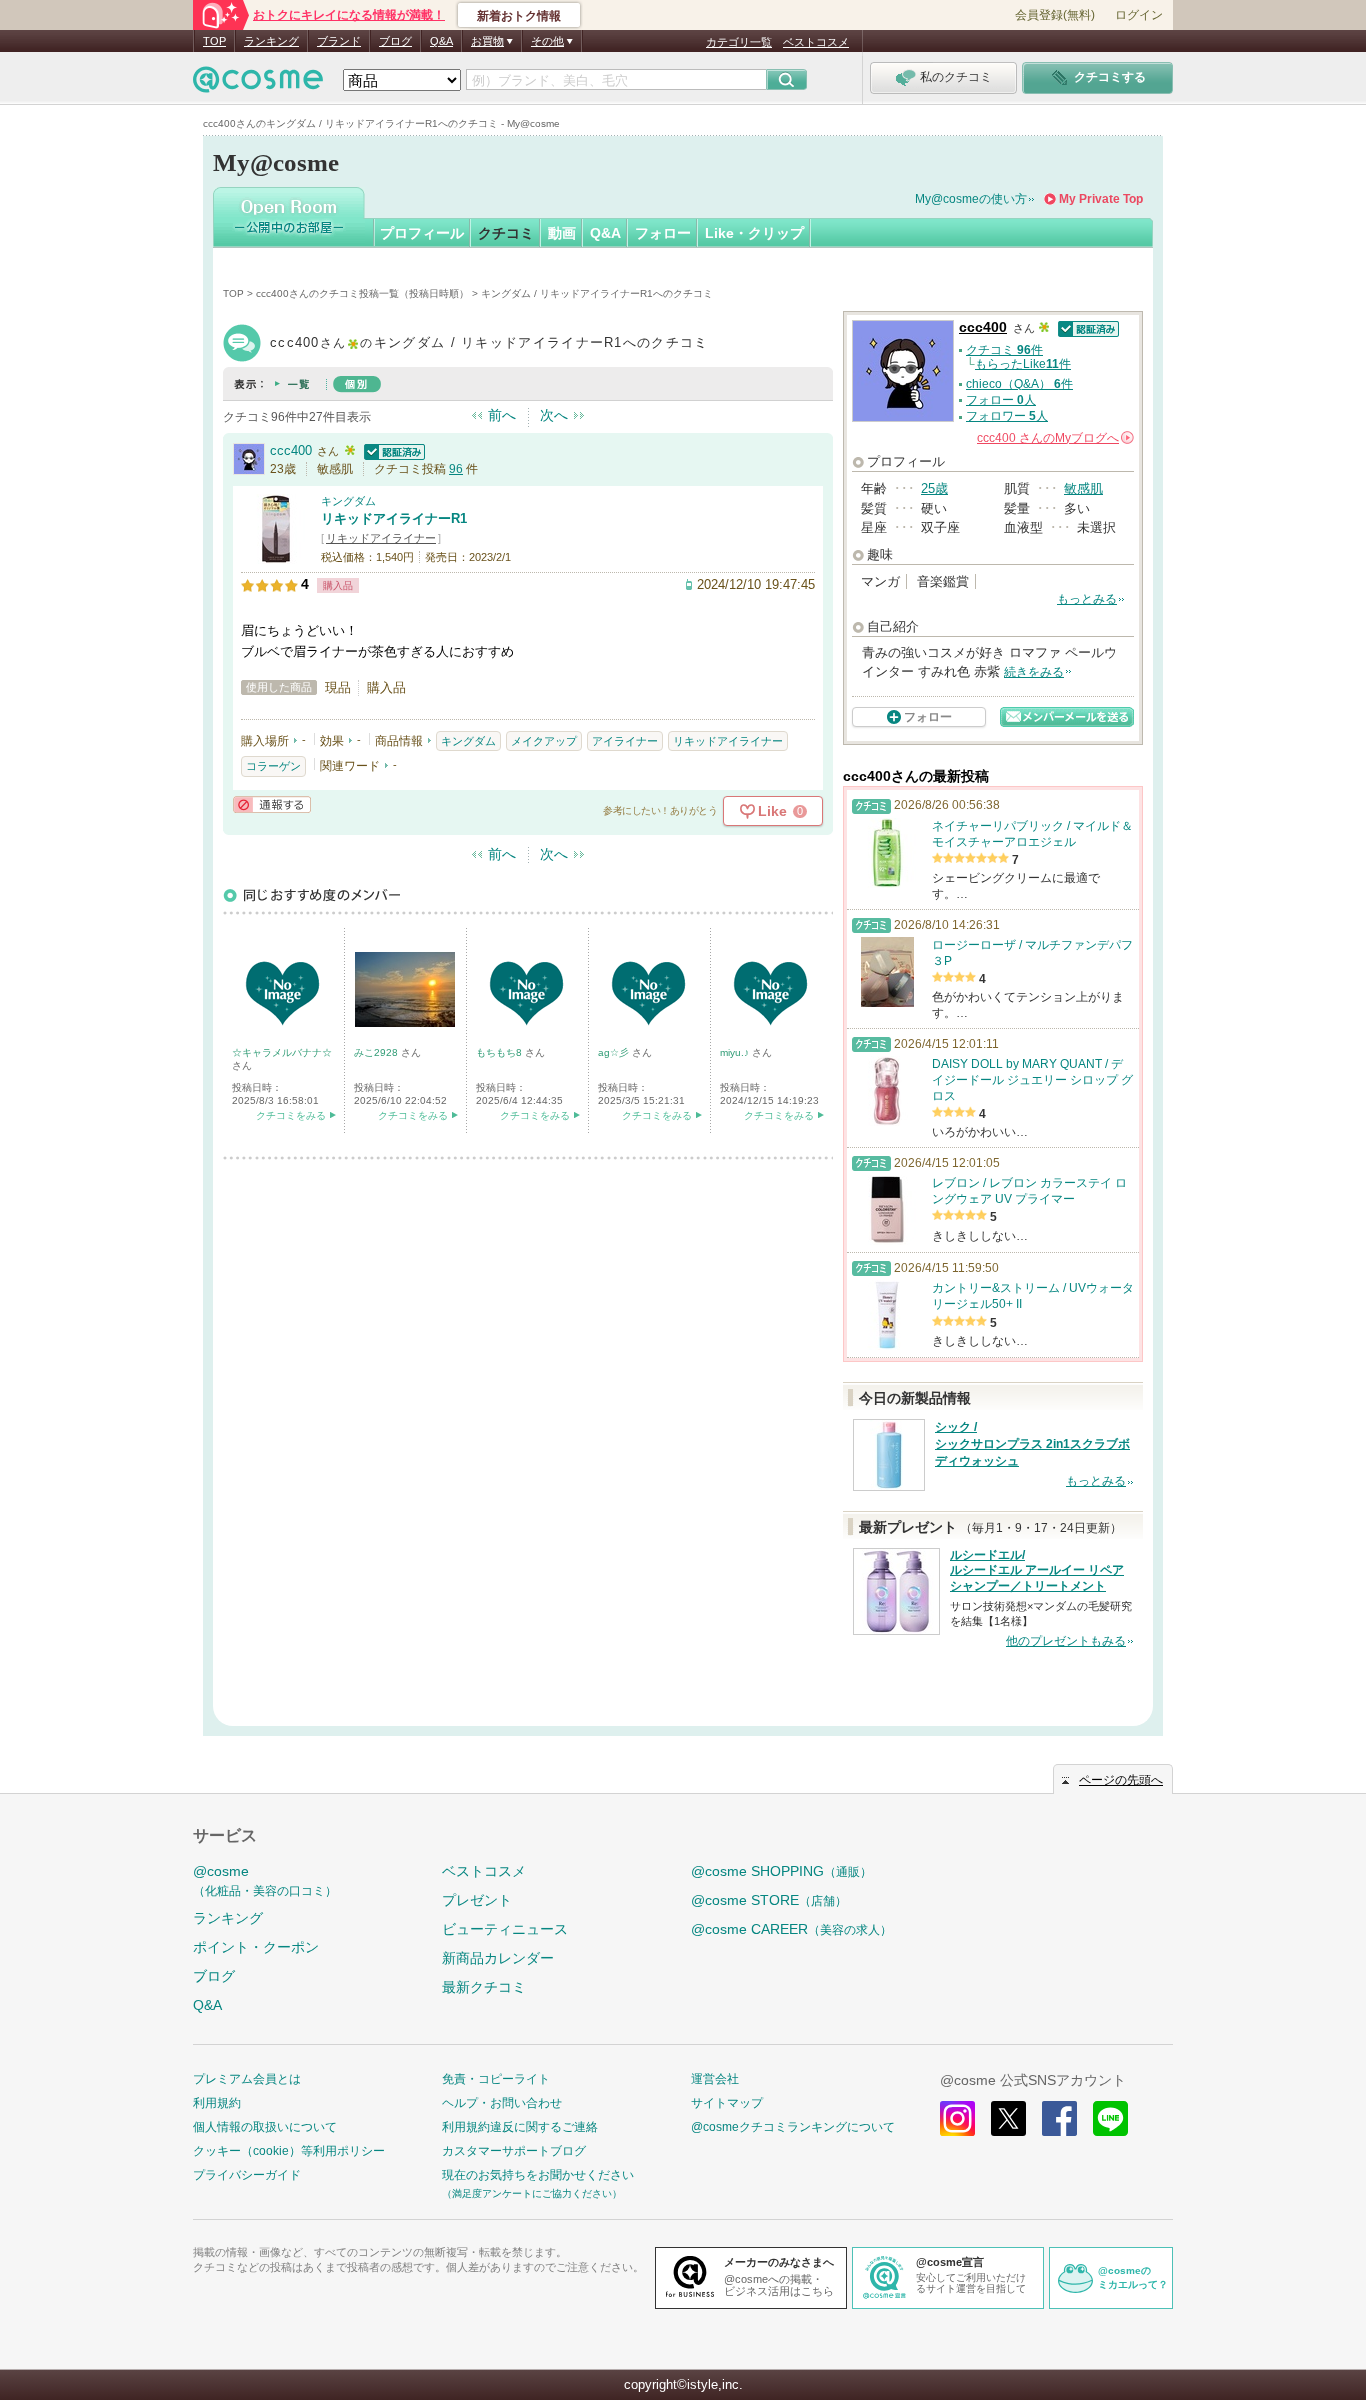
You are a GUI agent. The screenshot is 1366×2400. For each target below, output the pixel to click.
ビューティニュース (505, 1929)
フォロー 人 (1001, 400)
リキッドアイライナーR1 (394, 518)
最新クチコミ (484, 1987)
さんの (1054, 438)
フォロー (663, 233)
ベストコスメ (816, 42)
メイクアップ (544, 741)
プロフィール (422, 233)
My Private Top (1101, 199)
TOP (214, 41)
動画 (562, 233)
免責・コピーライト (496, 2079)
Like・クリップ (754, 233)
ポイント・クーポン (256, 1947)
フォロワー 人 (1007, 416)
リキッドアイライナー (381, 538)
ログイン (1139, 15)
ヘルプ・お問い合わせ (502, 2103)
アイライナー (625, 741)
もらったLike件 (1023, 364)
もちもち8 (500, 1052)
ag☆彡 (615, 1052)
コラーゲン (273, 766)
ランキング (271, 41)
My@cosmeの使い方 (971, 199)
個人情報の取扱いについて (265, 2127)
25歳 (934, 488)
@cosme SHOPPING (781, 1871)
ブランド (339, 41)
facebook (1059, 2118)
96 (456, 469)
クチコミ (506, 233)
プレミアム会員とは (247, 2079)
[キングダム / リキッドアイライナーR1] (276, 554)
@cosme (265, 1880)
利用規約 (217, 2103)
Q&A (441, 41)
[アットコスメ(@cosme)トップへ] (258, 84)
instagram (957, 2118)
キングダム (348, 501)
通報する (272, 804)
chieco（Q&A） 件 (1019, 384)
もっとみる (1087, 599)
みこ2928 (377, 1052)
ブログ (395, 41)
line (1110, 2118)
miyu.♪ (736, 1052)
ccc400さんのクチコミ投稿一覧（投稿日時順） (362, 293)
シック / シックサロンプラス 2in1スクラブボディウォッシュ (1032, 1444)
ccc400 (291, 450)
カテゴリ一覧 (739, 42)
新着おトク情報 (519, 16)
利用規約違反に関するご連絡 (520, 2127)
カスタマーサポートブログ (514, 2151)
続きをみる (1034, 672)
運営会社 (715, 2079)
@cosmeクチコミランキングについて (793, 2127)
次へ (554, 415)
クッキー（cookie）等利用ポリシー (289, 2151)
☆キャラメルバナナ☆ (282, 1052)
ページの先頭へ (1121, 1780)
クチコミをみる (291, 1115)
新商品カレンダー (498, 1958)
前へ (502, 415)
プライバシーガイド (247, 2175)
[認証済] (392, 450)
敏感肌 (1083, 488)
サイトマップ (727, 2103)
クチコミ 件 (1004, 350)
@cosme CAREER (791, 1929)
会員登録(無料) (1055, 15)
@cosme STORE (769, 1900)
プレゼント (477, 1900)
